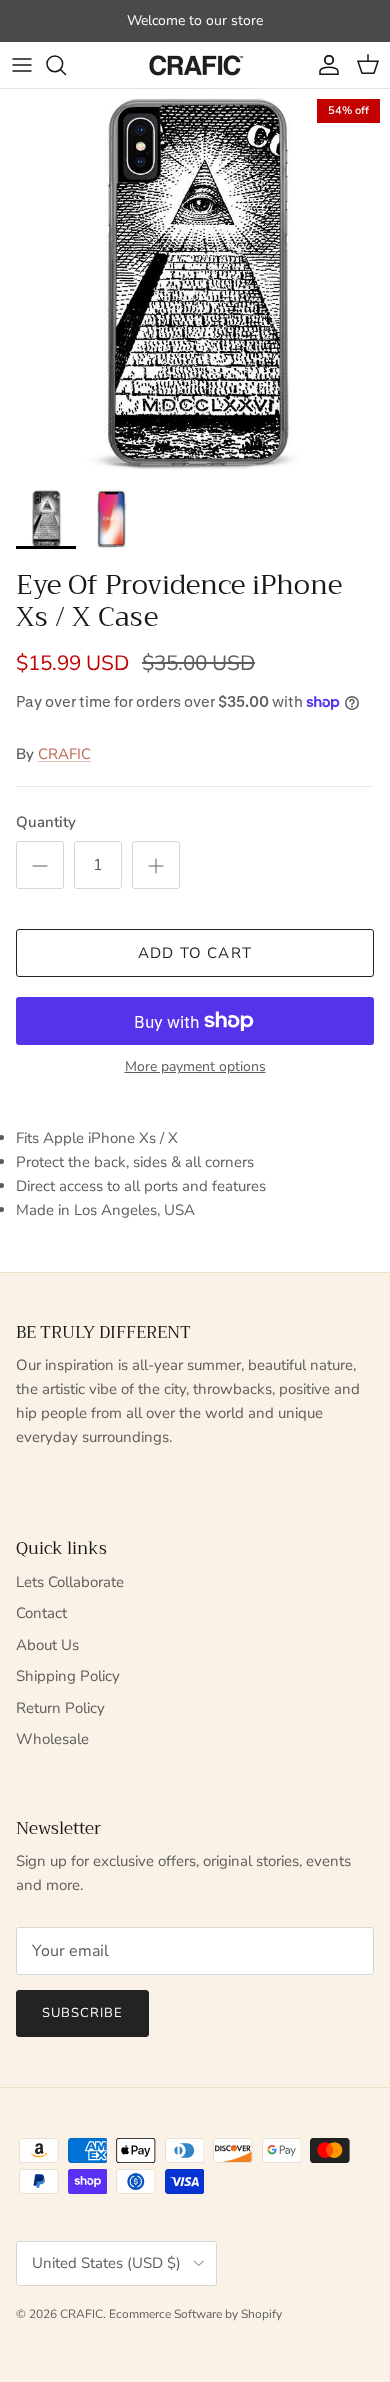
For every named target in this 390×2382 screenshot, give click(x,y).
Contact (41, 1613)
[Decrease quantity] (40, 865)
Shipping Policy (68, 1676)
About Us (47, 1645)
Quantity (46, 822)
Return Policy (60, 1708)
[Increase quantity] (156, 865)
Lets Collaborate (70, 1582)
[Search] (66, 65)
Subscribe (82, 2013)
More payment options (195, 1067)
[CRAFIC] (195, 65)
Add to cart (195, 953)
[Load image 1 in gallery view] (195, 284)
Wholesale (52, 1739)
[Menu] (22, 65)
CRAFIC (64, 754)
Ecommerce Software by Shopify (195, 2314)
